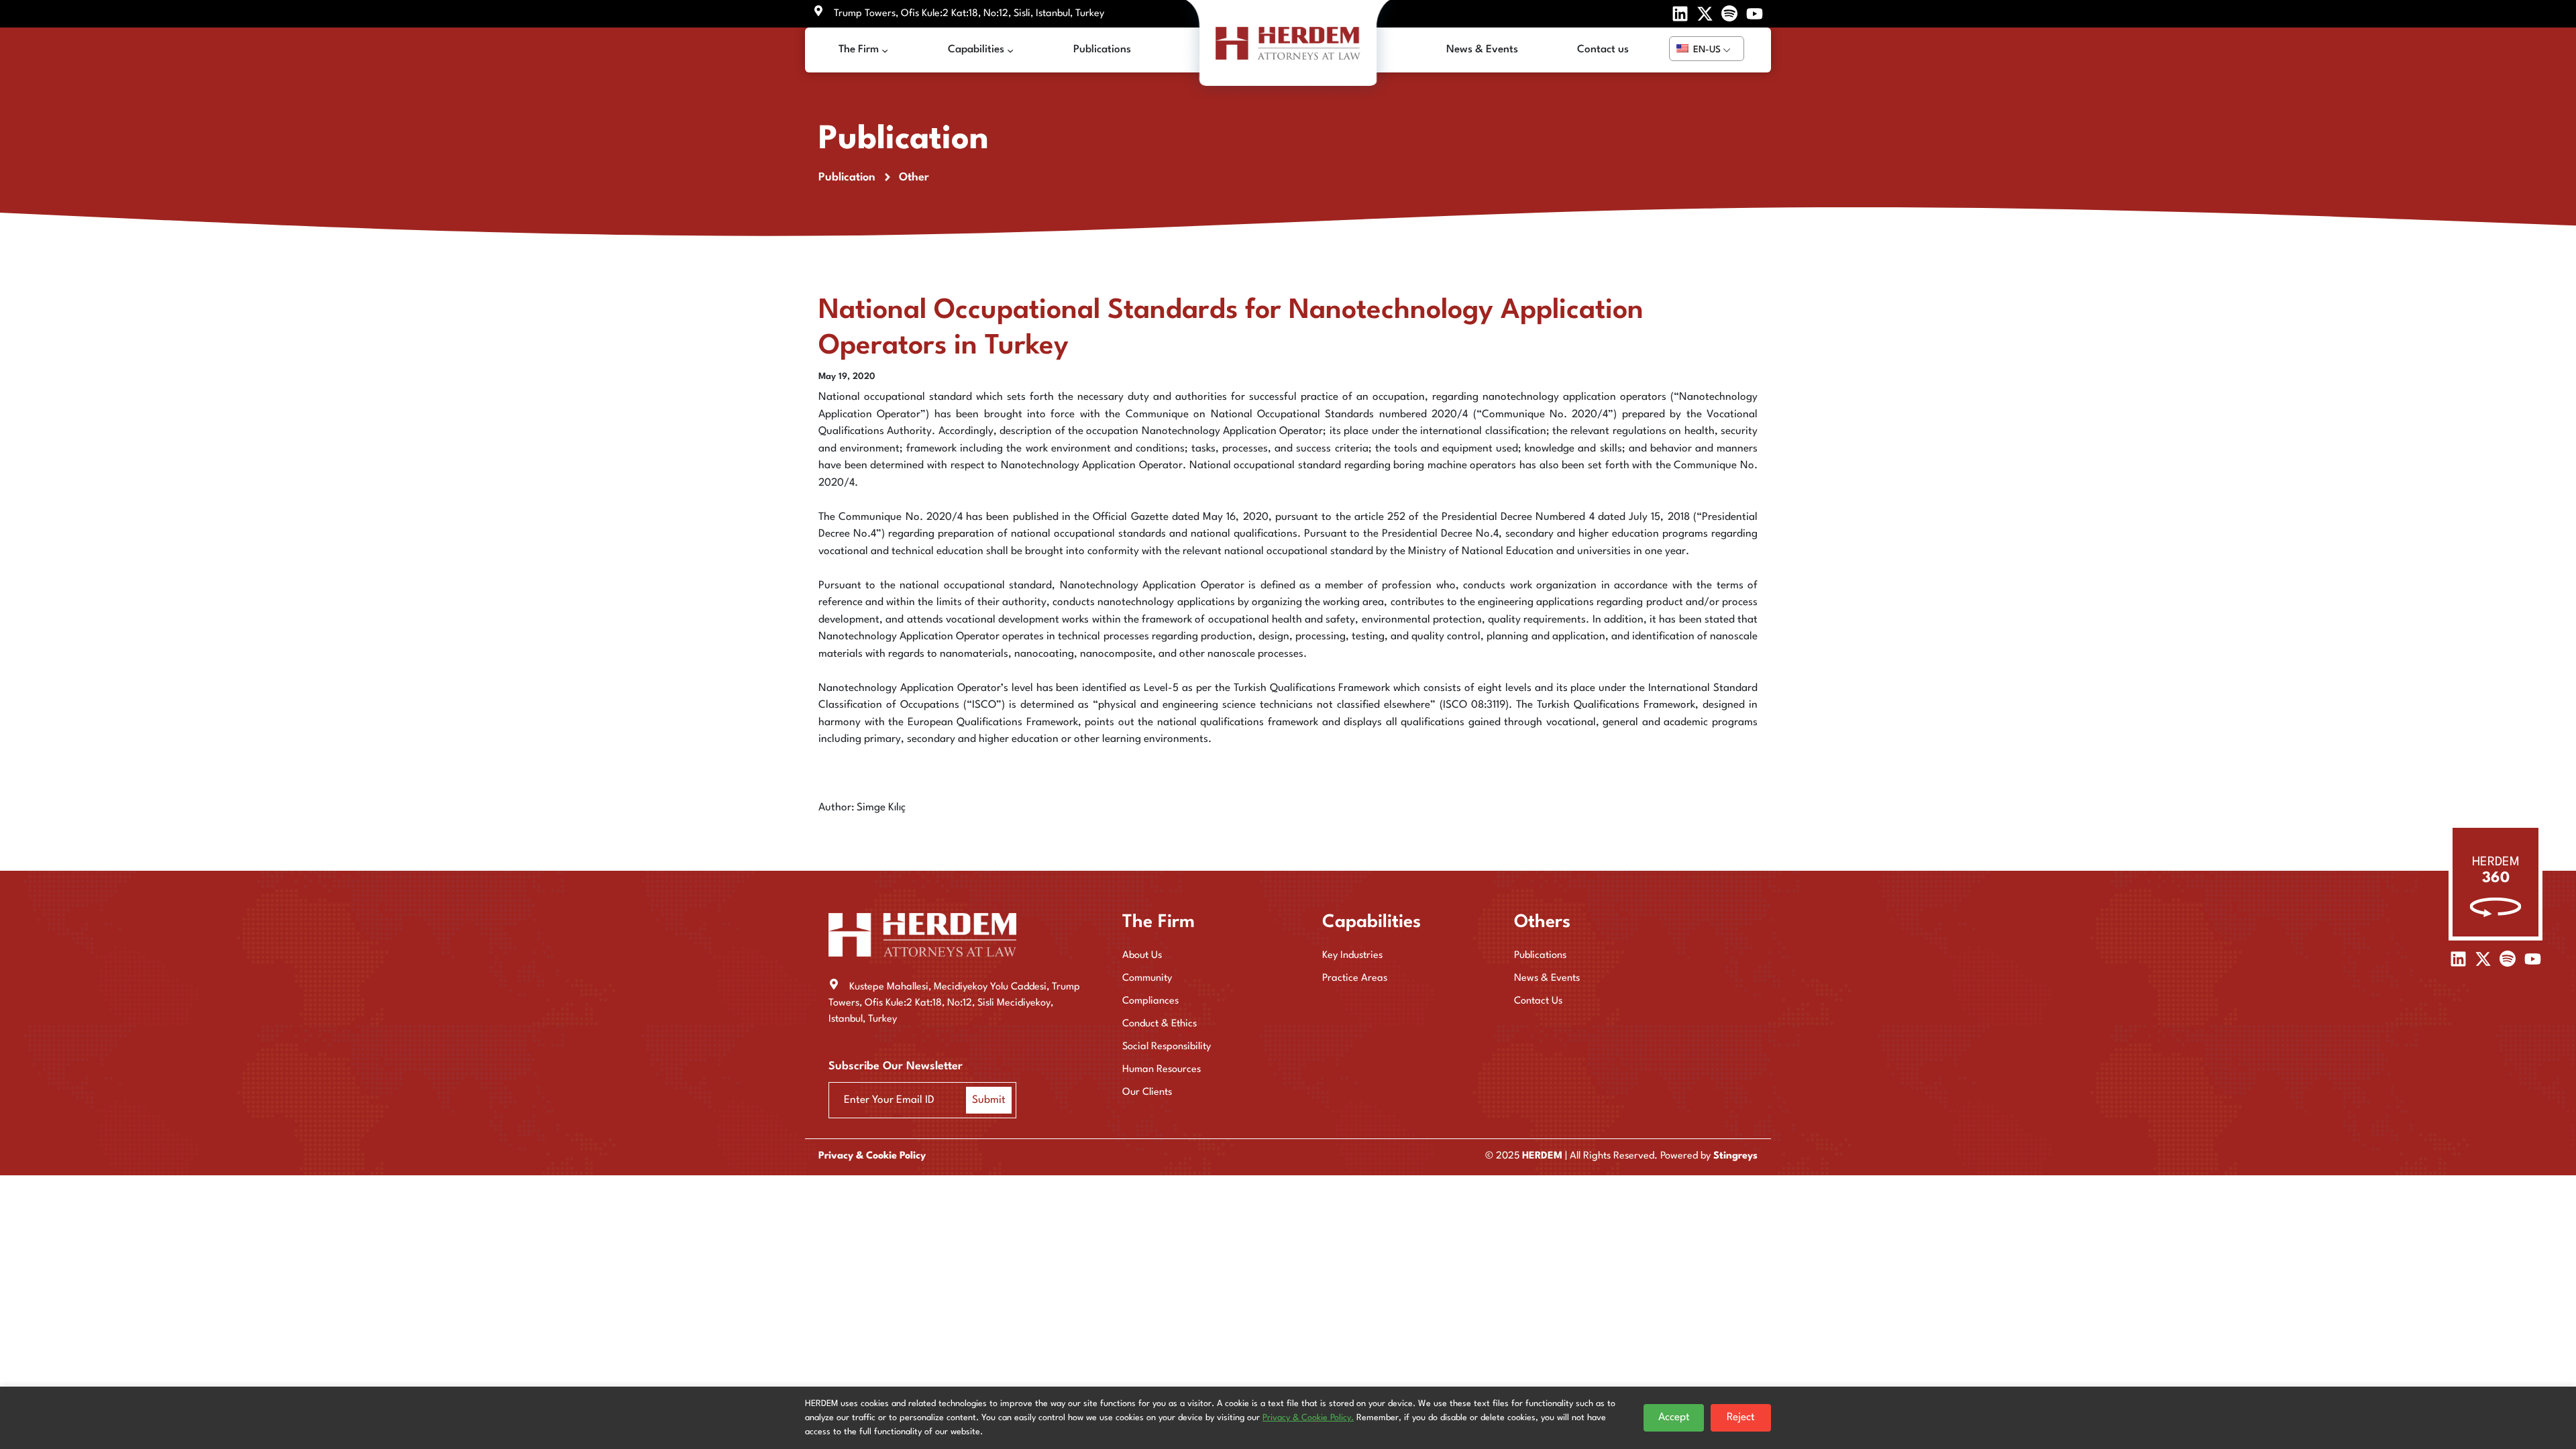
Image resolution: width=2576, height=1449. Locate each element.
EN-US (1706, 50)
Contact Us (1538, 1001)
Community (1147, 978)
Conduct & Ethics (1160, 1024)
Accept (1674, 1417)
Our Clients (1147, 1092)
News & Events (1547, 978)
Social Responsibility (1167, 1047)
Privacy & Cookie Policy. (1308, 1418)
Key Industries (1352, 956)
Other (914, 177)
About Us (1142, 956)
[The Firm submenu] (885, 50)
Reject (1741, 1417)
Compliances (1150, 1001)
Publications (1540, 956)
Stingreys (1735, 1156)
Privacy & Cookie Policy (872, 1156)
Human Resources (1162, 1070)
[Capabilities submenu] (1010, 50)
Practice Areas (1355, 978)
